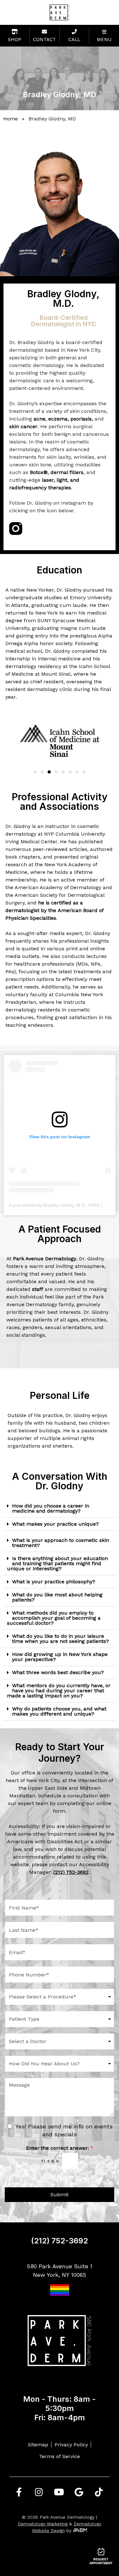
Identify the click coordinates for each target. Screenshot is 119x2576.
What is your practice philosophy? (54, 1582)
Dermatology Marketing (43, 2524)
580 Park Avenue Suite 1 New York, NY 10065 (60, 2270)
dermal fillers (67, 472)
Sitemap (38, 2445)
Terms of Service (60, 2456)
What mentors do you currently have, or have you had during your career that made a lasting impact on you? (59, 1691)
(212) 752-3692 (60, 2241)
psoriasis (81, 419)
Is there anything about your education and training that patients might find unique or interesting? (57, 1563)
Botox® (39, 472)
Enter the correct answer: (60, 2148)
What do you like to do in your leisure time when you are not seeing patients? (60, 1639)
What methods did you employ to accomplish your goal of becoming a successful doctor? (54, 1618)
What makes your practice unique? (55, 1524)
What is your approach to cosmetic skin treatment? (61, 1543)
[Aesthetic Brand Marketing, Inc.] (80, 2530)
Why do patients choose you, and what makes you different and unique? (59, 1711)
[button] (35, 772)
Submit (60, 2195)
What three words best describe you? (58, 1672)
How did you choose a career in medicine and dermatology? (51, 1508)
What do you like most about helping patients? (57, 1597)
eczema (58, 419)
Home (10, 119)
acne (40, 419)
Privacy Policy (71, 2445)
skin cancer (23, 426)
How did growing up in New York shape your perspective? (60, 1657)
